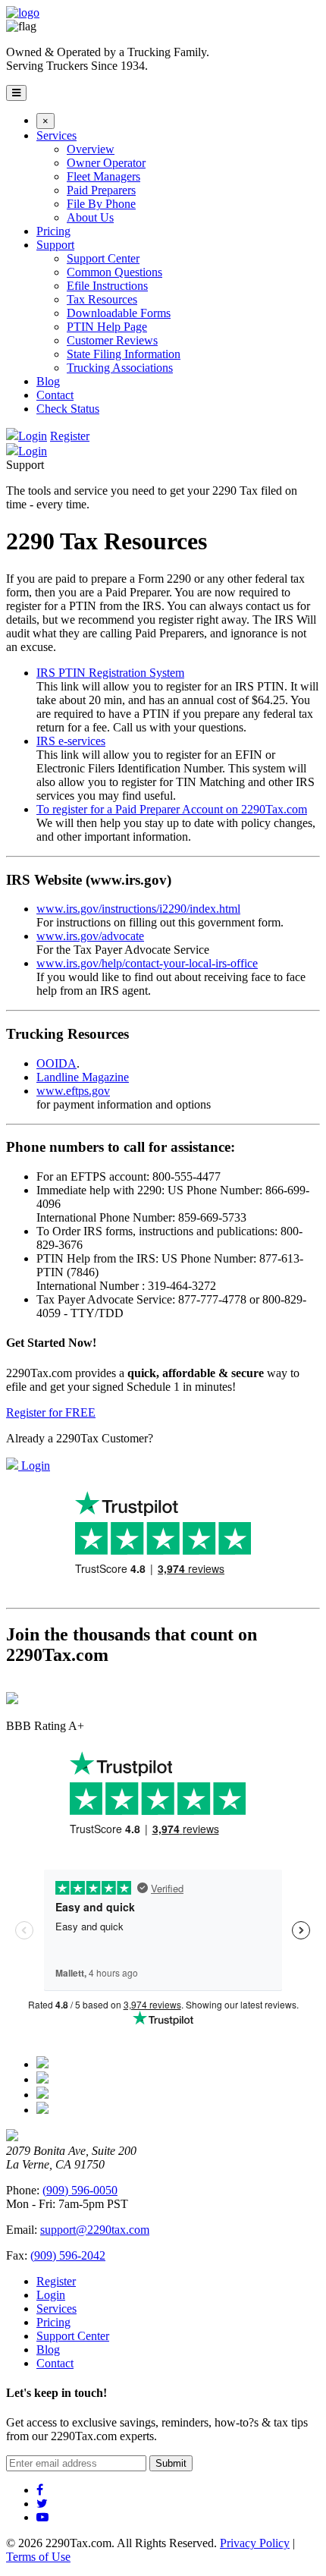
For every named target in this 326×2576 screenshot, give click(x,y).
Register (70, 436)
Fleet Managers (103, 176)
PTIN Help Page (107, 327)
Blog (48, 381)
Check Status (68, 409)
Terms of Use (38, 2557)
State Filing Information (124, 354)
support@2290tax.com (95, 2230)
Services (56, 2309)
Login (33, 436)
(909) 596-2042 (68, 2255)
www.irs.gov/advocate (90, 936)
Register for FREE (51, 1412)
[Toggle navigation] (16, 93)
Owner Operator (106, 163)
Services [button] (56, 135)
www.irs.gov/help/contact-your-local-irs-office (147, 963)
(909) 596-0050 (80, 2190)
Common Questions (114, 272)
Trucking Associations (120, 368)
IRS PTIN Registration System (110, 673)
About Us (90, 217)
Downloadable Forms (119, 313)
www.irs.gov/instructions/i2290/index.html (138, 909)
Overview (91, 149)
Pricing (53, 231)
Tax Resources (102, 299)
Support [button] (55, 245)
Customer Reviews (112, 340)
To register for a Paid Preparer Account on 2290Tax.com (172, 809)
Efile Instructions (107, 286)
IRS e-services (71, 741)
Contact (55, 395)
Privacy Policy (255, 2543)
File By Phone (101, 204)
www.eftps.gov (73, 1091)
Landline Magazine (83, 1077)
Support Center (103, 258)
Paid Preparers (101, 190)
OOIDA (56, 1063)
